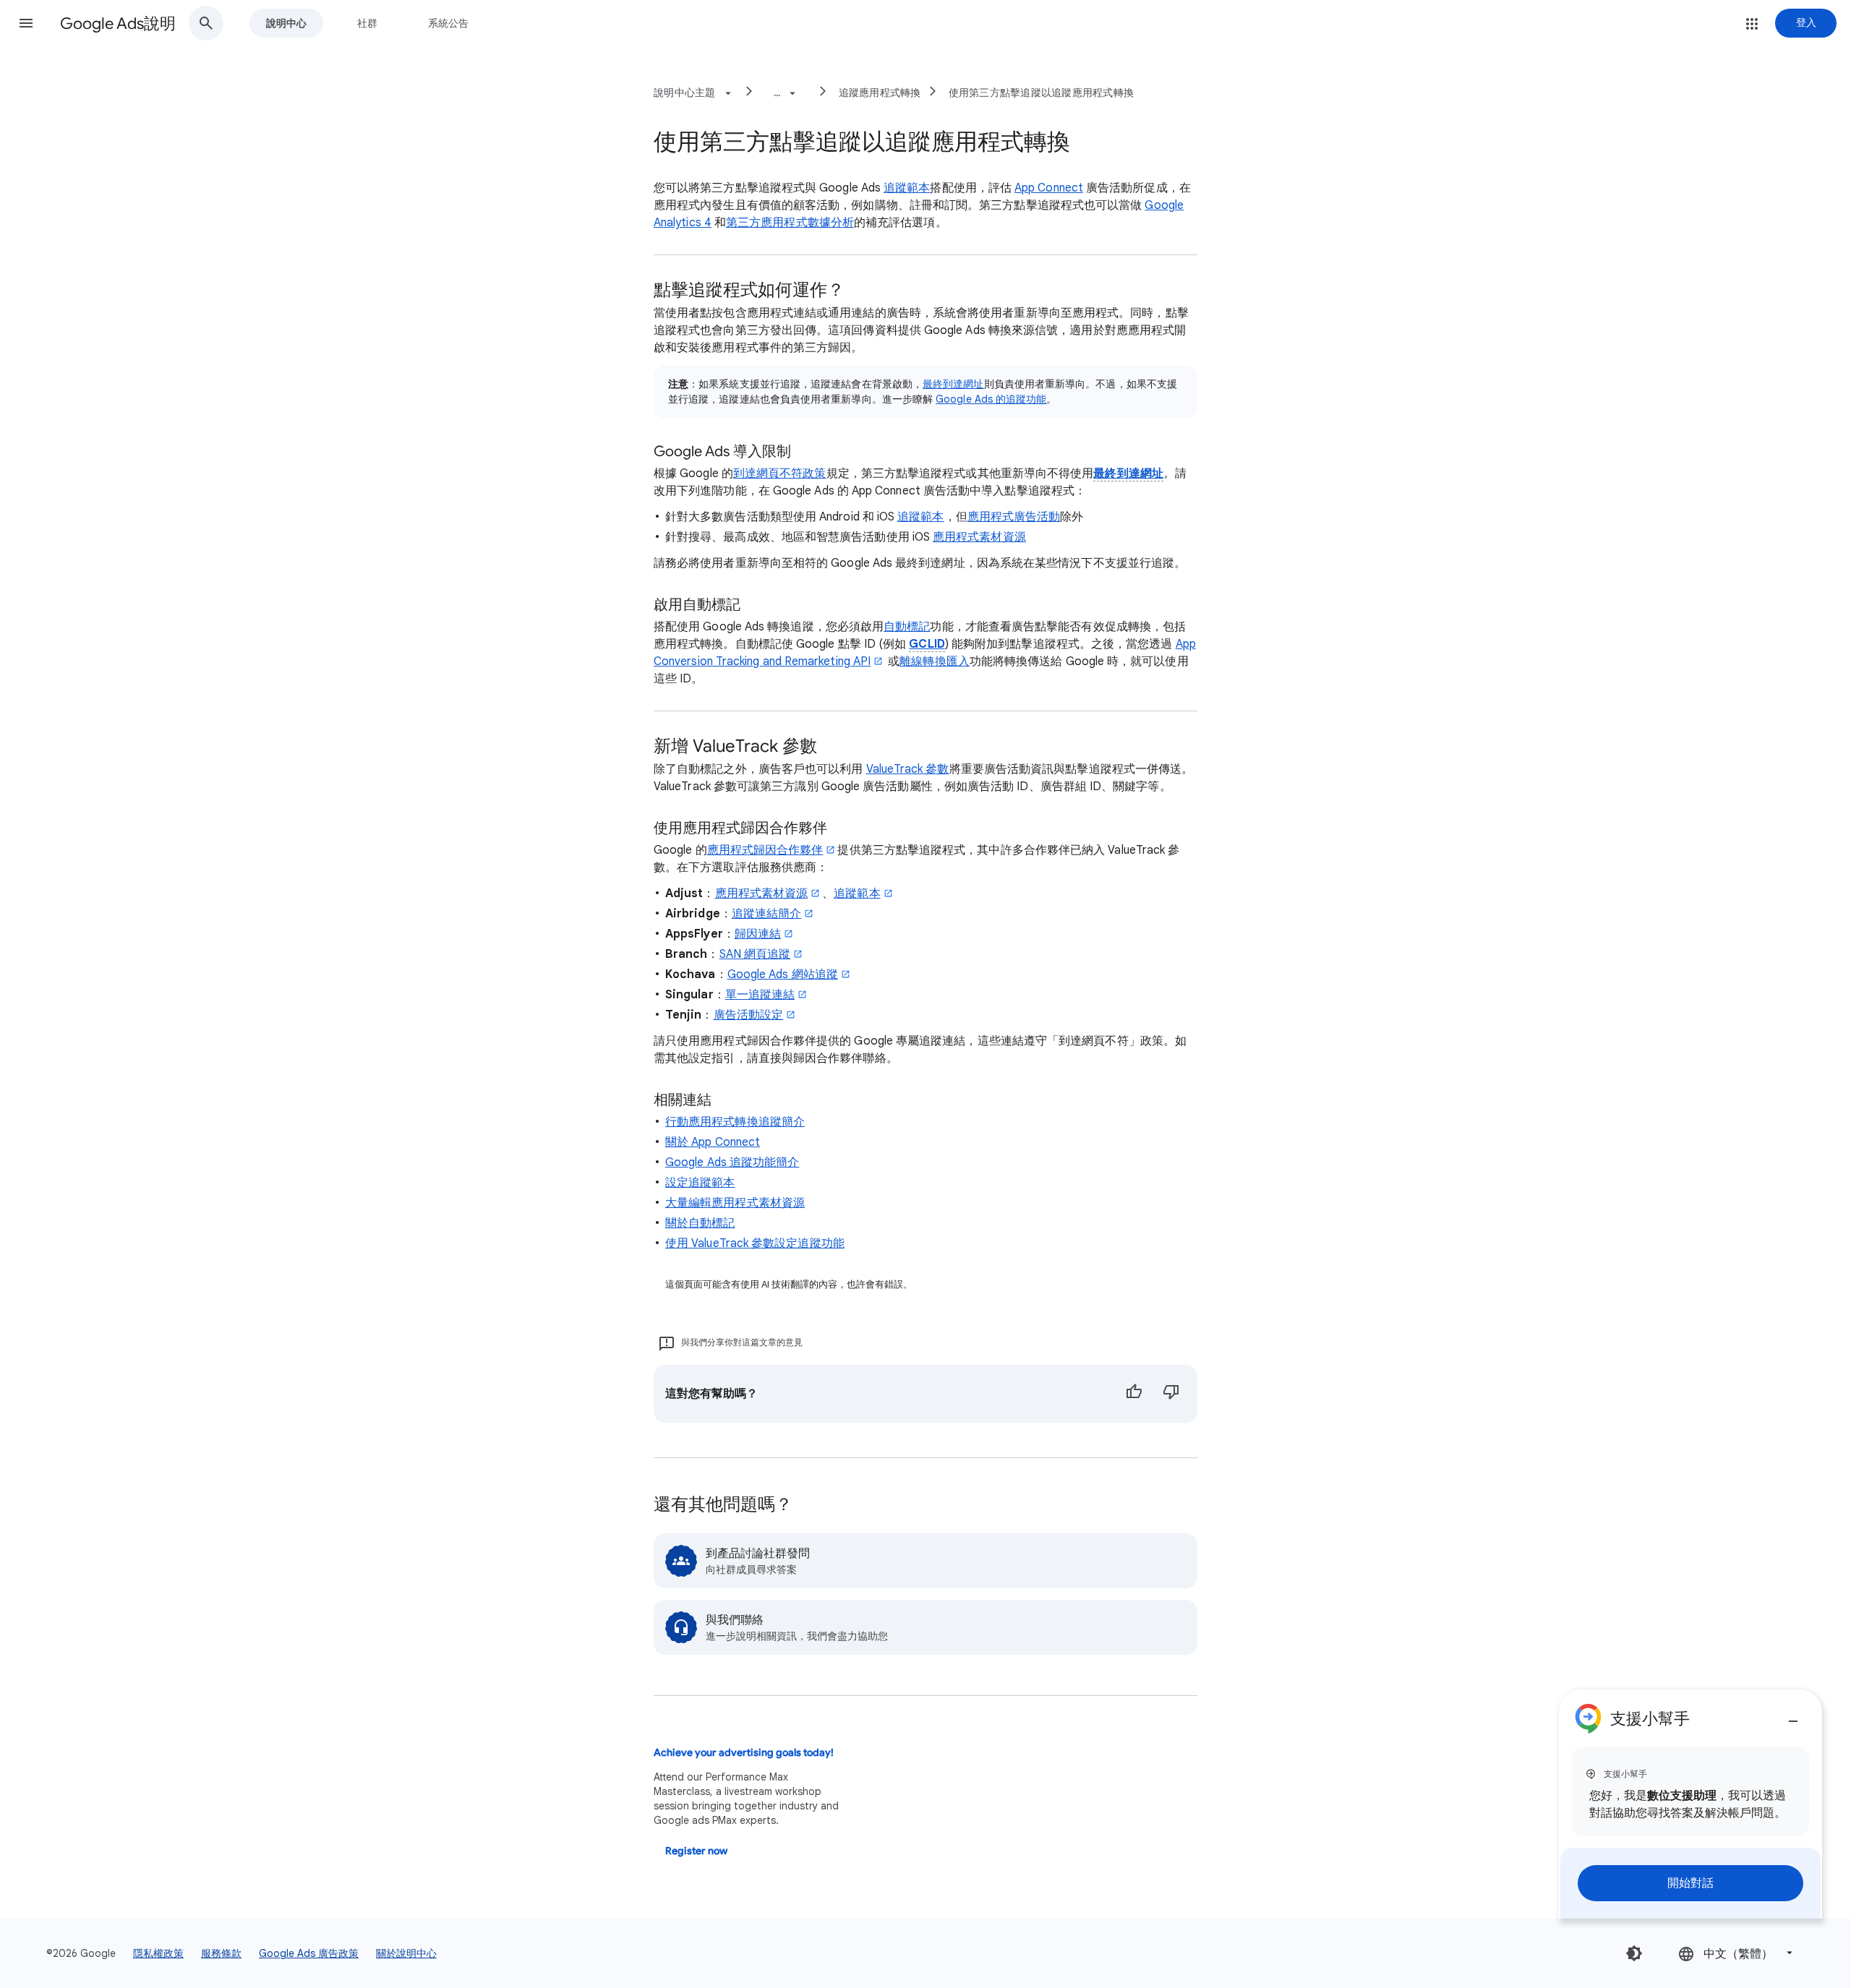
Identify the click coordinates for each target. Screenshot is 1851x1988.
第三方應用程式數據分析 (790, 223)
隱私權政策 (158, 1953)
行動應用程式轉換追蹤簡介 (735, 1122)
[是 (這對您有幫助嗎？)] (1134, 1394)
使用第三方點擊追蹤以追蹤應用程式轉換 (1042, 93)
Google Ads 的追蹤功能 (991, 399)
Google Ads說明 (118, 23)
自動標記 (907, 627)
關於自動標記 (700, 1223)
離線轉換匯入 (934, 661)
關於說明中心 (406, 1953)
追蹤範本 (907, 188)
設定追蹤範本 (700, 1183)
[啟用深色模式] (1634, 1953)
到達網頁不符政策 (780, 474)
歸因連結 (758, 934)
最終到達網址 (953, 384)
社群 (367, 23)
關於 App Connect (713, 1142)
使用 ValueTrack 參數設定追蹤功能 (755, 1243)
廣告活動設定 (748, 1015)
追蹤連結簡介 (766, 914)
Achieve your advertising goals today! (744, 1753)
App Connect (1049, 188)
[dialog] (1690, 1804)
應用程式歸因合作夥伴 (765, 850)
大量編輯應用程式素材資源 (735, 1203)
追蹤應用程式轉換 (880, 93)
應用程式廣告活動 (1014, 517)
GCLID (927, 644)
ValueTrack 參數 (908, 769)
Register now (696, 1851)
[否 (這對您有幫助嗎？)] (1171, 1394)
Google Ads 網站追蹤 (783, 974)
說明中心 (286, 23)
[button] (26, 23)
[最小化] (1793, 1715)
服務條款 (221, 1953)
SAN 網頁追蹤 (755, 954)
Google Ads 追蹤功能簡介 (732, 1162)
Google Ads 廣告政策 (309, 1953)
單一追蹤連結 (760, 995)
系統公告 (448, 23)
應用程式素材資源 (979, 537)
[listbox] (1737, 1953)
